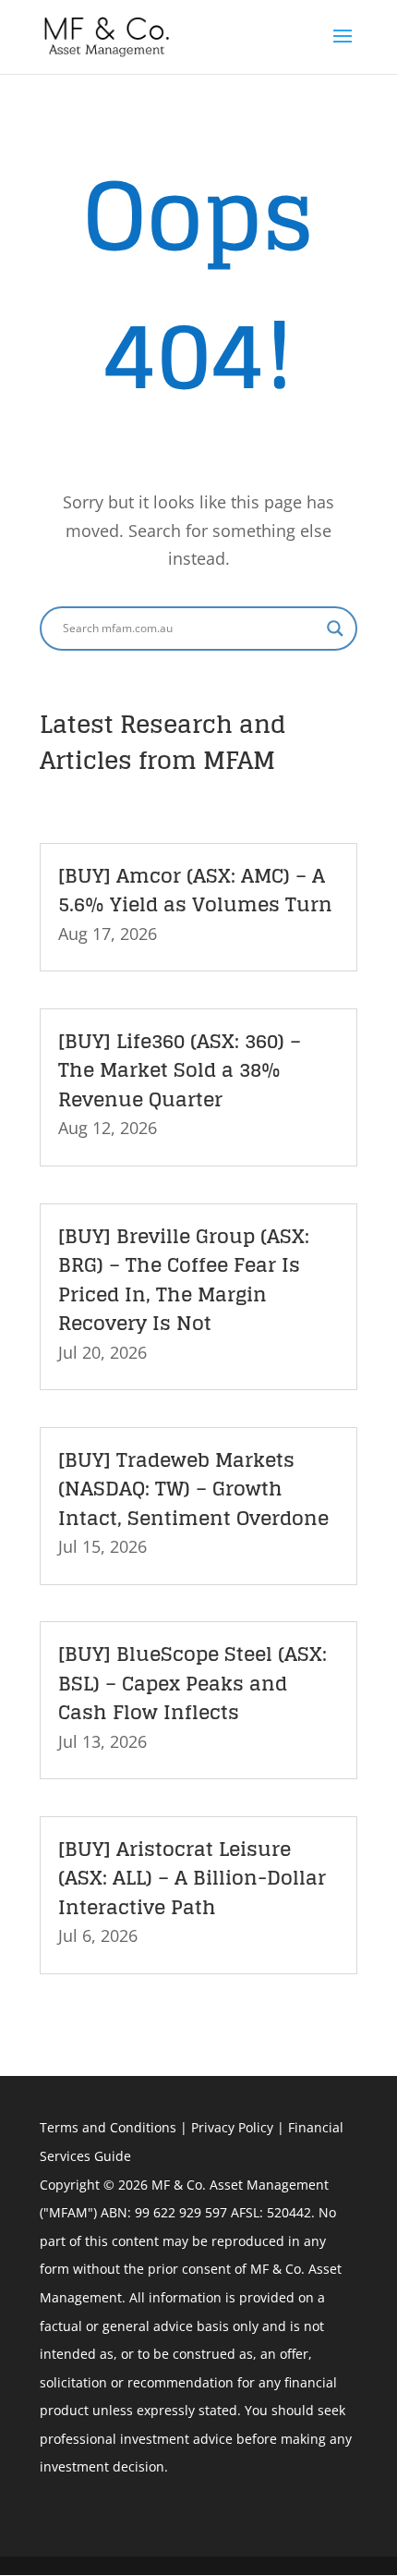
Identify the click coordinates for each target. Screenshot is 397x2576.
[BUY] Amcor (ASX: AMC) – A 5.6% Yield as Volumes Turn (195, 890)
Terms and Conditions (108, 2127)
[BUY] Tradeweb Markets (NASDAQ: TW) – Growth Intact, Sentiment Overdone (193, 1489)
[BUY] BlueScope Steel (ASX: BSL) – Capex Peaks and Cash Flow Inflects (192, 1683)
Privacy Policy (232, 2127)
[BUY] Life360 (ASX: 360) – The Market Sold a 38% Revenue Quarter (180, 1070)
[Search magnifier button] (335, 629)
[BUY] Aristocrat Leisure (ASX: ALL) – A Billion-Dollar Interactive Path (192, 1878)
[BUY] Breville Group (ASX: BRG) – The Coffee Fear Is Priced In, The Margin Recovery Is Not (184, 1280)
